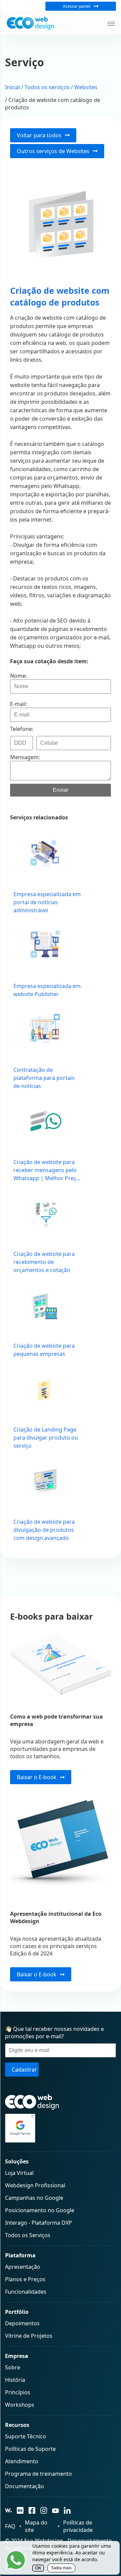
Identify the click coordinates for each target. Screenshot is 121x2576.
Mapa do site (36, 2526)
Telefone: (22, 729)
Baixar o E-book (37, 1777)
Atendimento (22, 2461)
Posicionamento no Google (40, 2210)
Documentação (25, 2486)
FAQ (10, 2526)
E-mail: (18, 704)
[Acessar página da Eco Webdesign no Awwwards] (8, 2511)
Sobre (13, 2367)
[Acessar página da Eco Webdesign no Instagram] (44, 2511)
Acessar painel (77, 6)
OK (38, 2568)
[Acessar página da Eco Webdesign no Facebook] (32, 2511)
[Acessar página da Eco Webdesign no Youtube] (55, 2511)
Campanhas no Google (34, 2198)
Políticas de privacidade (78, 2526)
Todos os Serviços (28, 2235)
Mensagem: (25, 757)
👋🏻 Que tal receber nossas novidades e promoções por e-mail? (54, 2033)
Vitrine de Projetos (29, 2336)
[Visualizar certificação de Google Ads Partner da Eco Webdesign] (61, 2128)
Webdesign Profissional (35, 2185)
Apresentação (23, 2267)
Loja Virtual (19, 2173)
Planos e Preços (25, 2279)
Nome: (18, 676)
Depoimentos (22, 2323)
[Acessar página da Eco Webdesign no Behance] (20, 2511)
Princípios (18, 2392)
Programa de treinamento (38, 2474)
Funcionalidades (26, 2292)
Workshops (20, 2405)
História (15, 2380)
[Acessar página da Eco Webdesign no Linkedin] (67, 2511)
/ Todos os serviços (45, 87)
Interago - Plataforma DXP (38, 2223)
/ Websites (84, 87)
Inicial (12, 87)
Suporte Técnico (26, 2436)
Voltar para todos (39, 135)
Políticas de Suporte (30, 2449)
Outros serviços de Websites (53, 151)
